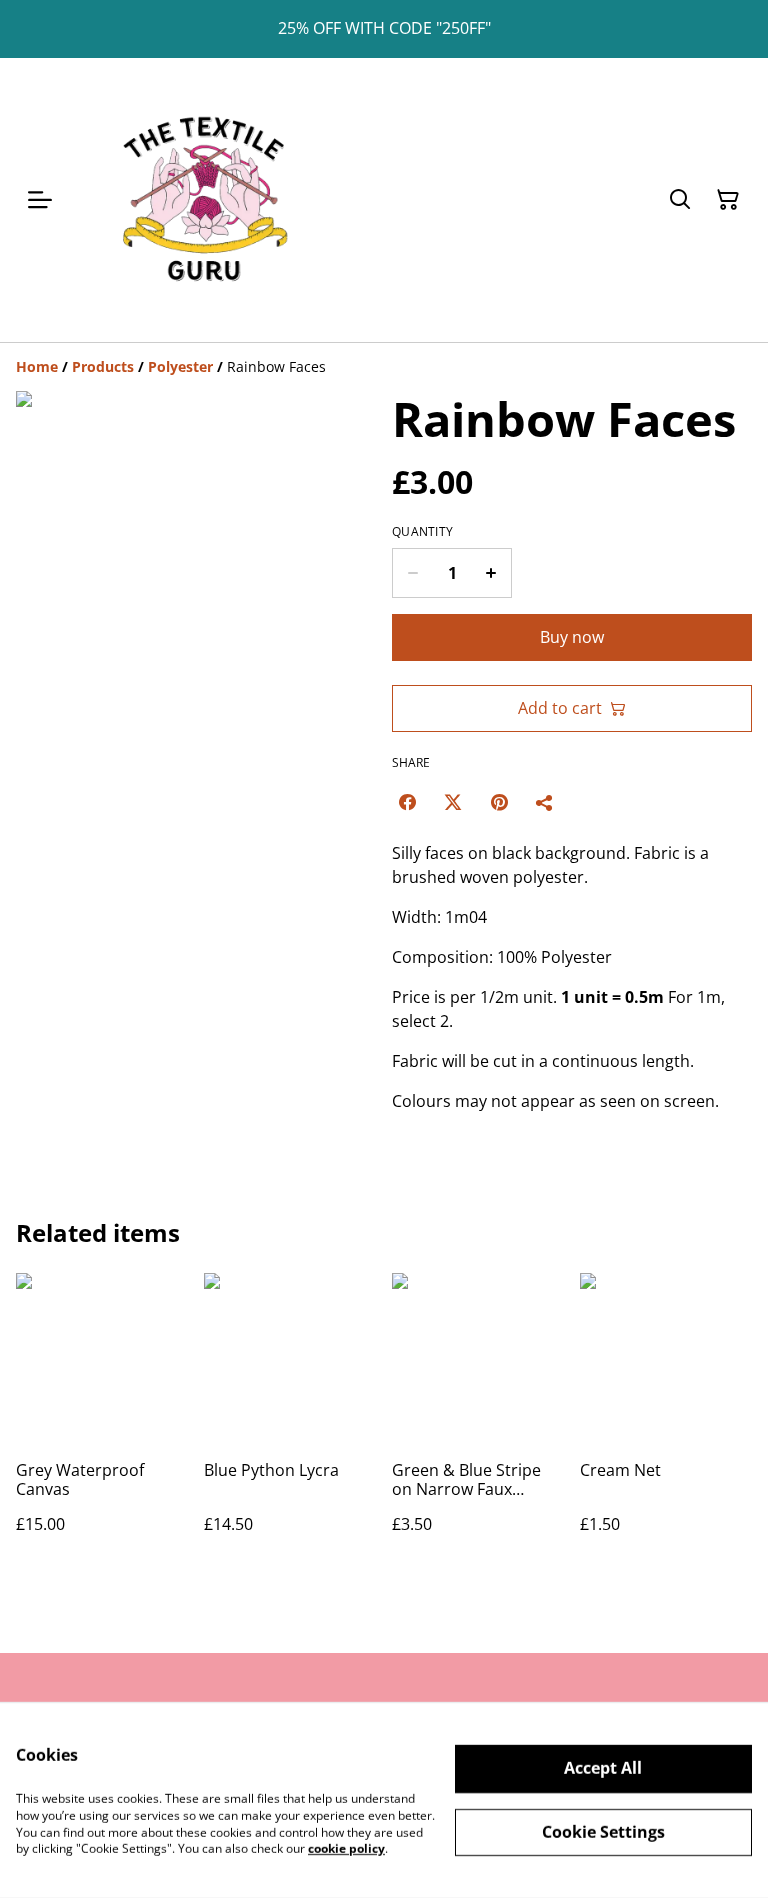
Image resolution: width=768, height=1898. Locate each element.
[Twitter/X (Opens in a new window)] (453, 802)
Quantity (422, 532)
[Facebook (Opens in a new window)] (407, 802)
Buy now (572, 637)
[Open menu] (40, 200)
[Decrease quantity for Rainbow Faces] (412, 573)
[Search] (680, 200)
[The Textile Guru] (204, 200)
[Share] (545, 802)
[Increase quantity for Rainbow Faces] (491, 573)
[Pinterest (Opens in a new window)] (499, 802)
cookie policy (346, 1848)
